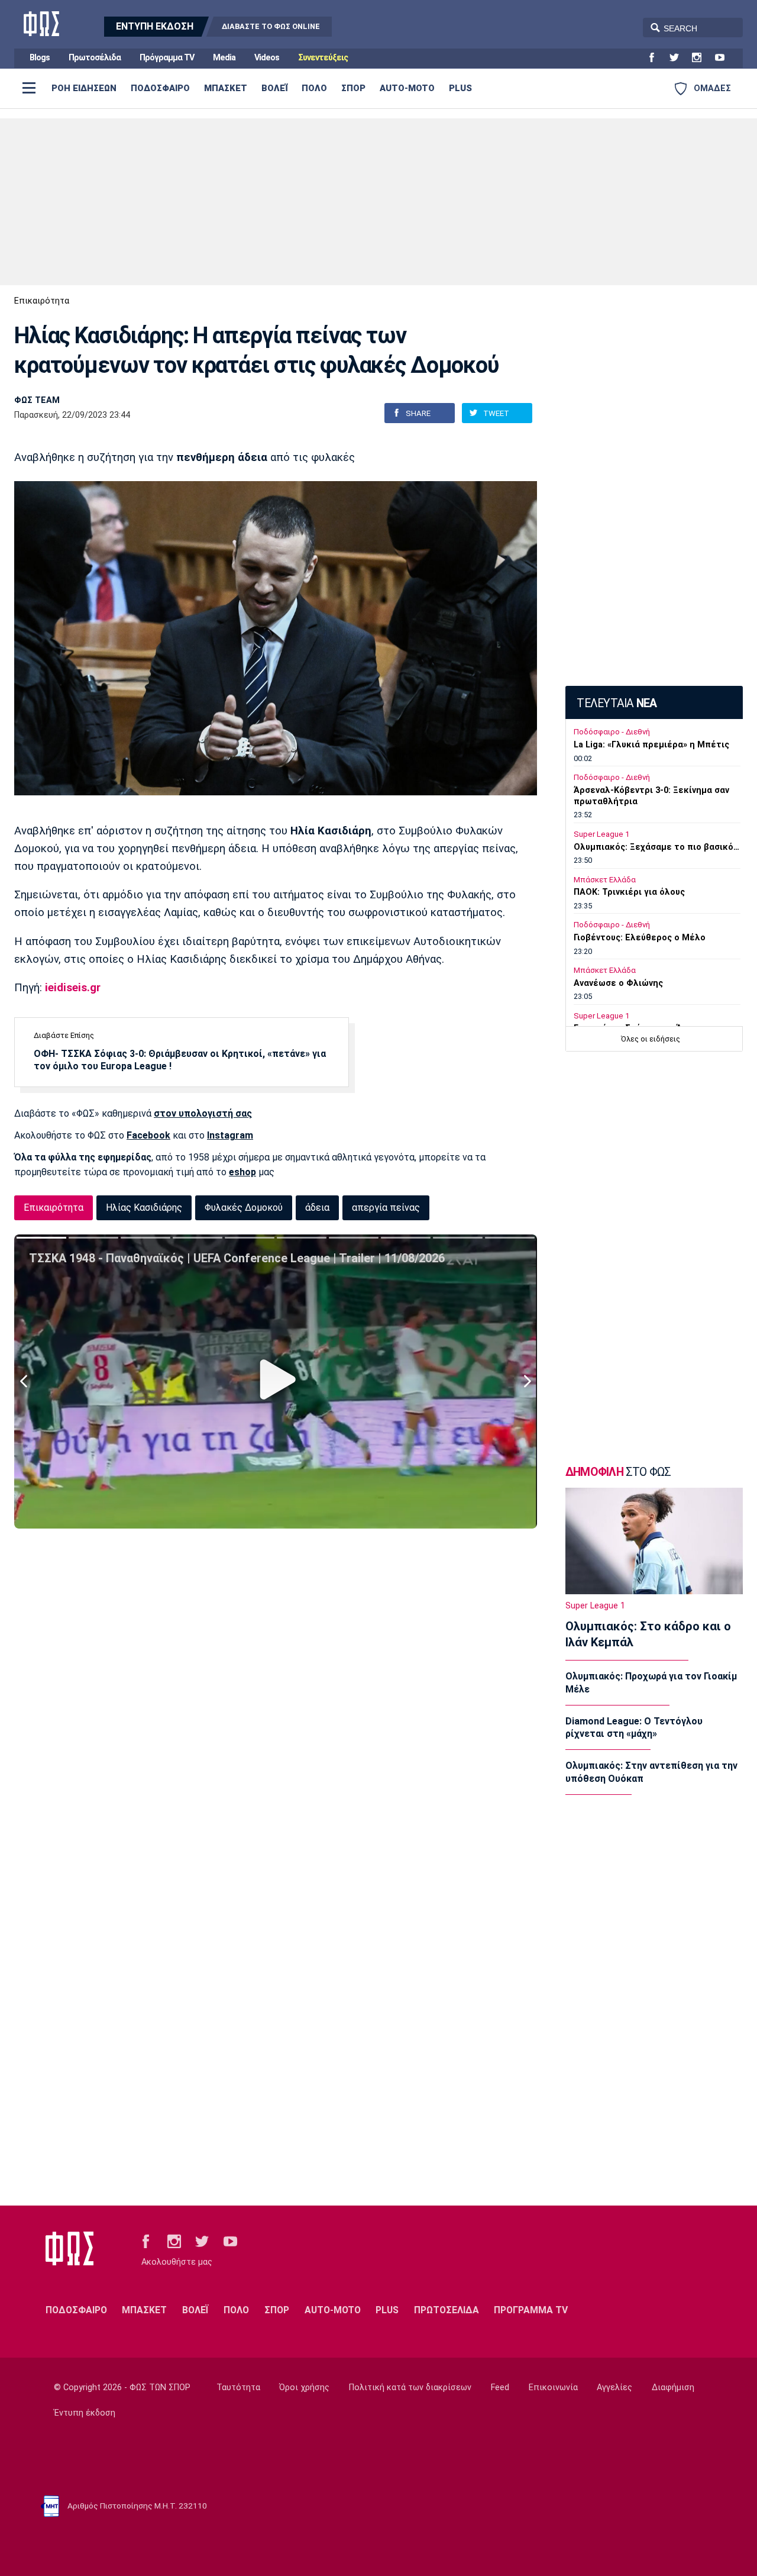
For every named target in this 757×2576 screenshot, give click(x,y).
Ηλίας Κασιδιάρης (144, 1208)
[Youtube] (724, 58)
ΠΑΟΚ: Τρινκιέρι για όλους (629, 892)
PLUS (460, 88)
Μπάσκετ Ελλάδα (605, 880)
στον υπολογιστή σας (203, 1113)
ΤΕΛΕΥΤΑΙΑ (617, 703)
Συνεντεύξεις (323, 58)
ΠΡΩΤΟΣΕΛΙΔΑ (447, 2310)
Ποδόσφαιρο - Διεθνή (612, 732)
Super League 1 (601, 834)
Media (224, 58)
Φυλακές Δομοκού (244, 1208)
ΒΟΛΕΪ (274, 88)
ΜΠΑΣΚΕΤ (226, 88)
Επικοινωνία (553, 2388)
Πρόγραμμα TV (167, 58)
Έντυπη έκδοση (85, 2413)
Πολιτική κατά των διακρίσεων (410, 2388)
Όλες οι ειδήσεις (651, 1039)
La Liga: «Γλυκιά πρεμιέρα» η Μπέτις (651, 745)
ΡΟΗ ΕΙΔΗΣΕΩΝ (84, 88)
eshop (242, 1172)
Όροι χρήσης (304, 2388)
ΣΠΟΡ (353, 88)
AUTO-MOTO (407, 88)
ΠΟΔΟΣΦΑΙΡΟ (160, 88)
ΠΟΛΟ (314, 88)
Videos (267, 58)
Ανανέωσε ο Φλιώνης (618, 983)
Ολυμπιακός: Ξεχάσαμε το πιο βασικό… (656, 847)
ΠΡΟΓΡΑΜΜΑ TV (531, 2310)
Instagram (230, 1135)
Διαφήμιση (673, 2388)
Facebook (148, 1135)
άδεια (317, 1208)
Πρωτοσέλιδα (95, 58)
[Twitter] (679, 58)
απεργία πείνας (386, 1208)
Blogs (40, 58)
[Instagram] (701, 58)
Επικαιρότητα (42, 301)
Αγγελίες (614, 2388)
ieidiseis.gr (73, 988)
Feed (500, 2388)
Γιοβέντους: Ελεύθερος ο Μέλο (640, 938)
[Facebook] (656, 58)
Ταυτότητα (238, 2388)
